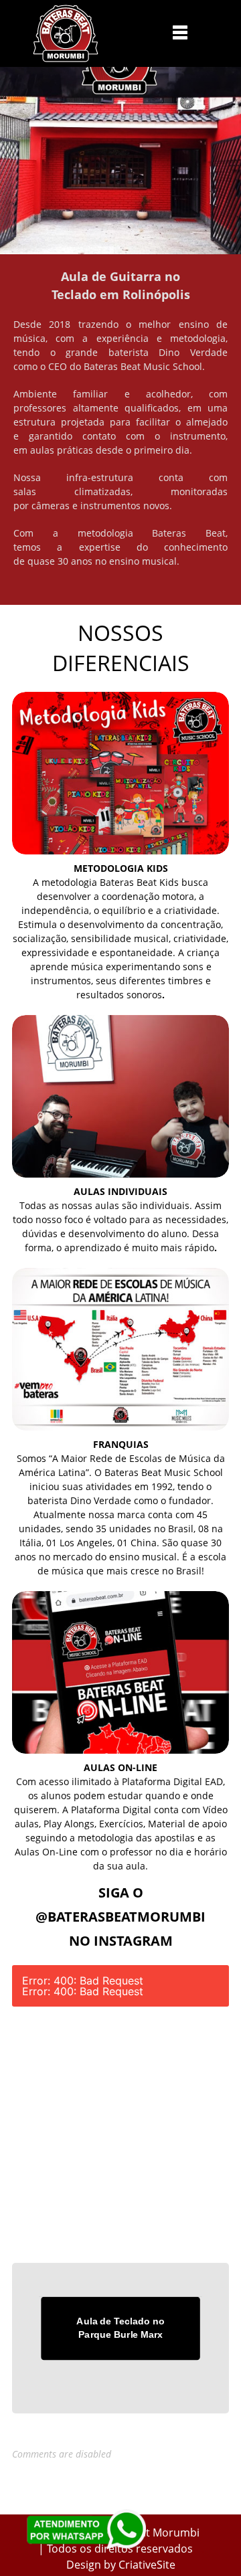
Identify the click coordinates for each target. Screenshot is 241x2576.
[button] (180, 32)
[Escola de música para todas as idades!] (66, 33)
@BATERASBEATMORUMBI (120, 1917)
